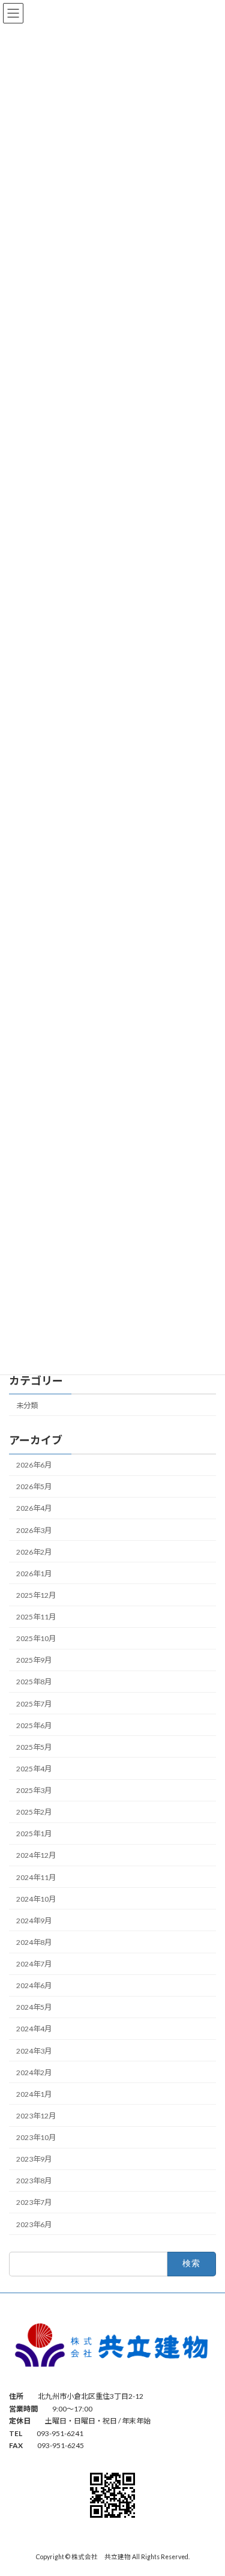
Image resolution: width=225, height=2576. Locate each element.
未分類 (27, 1405)
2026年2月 (34, 1552)
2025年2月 (34, 1812)
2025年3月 (34, 1790)
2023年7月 (34, 2202)
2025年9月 (34, 1660)
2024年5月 (34, 2007)
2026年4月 (34, 1508)
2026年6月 (34, 1465)
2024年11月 (36, 1877)
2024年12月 (36, 1855)
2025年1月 (34, 1834)
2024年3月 (34, 2051)
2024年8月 (34, 1942)
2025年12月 (36, 1595)
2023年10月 (36, 2137)
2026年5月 (34, 1486)
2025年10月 (36, 1638)
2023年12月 (36, 2116)
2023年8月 (34, 2181)
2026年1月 (34, 1574)
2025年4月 (34, 1769)
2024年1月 (34, 2094)
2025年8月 (34, 1682)
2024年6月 (34, 1985)
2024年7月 (34, 1964)
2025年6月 (34, 1725)
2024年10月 (36, 1899)
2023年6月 (34, 2224)
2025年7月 (34, 1704)
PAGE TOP (208, 2486)
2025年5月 (34, 1747)
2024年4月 (34, 2029)
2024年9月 (34, 1921)
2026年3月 (34, 1530)
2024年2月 (34, 2073)
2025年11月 (36, 1617)
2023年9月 (34, 2159)
